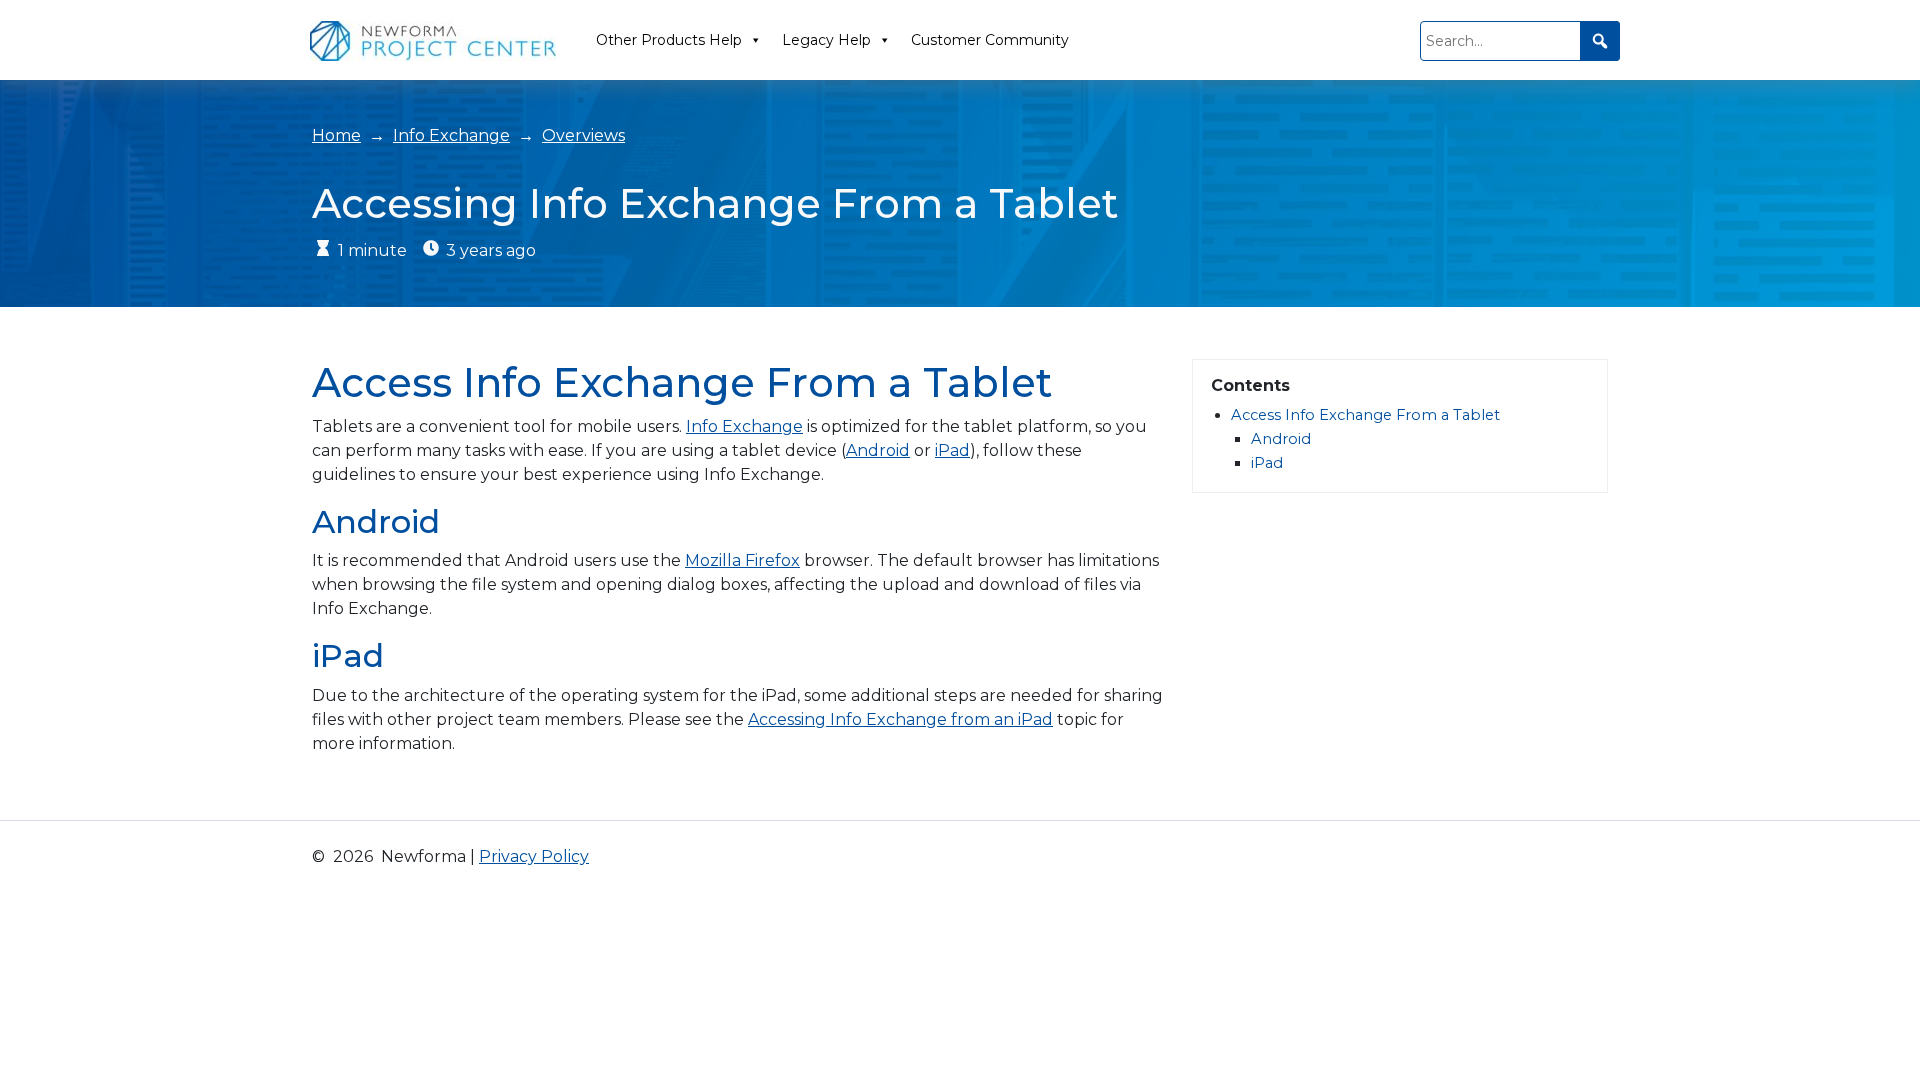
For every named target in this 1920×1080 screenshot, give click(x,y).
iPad (952, 450)
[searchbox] (1520, 41)
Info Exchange (451, 135)
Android (878, 450)
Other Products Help (669, 40)
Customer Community (990, 40)
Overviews (583, 135)
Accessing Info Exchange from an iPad (900, 719)
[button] (1600, 41)
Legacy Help (826, 40)
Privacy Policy (534, 856)
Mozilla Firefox (742, 560)
